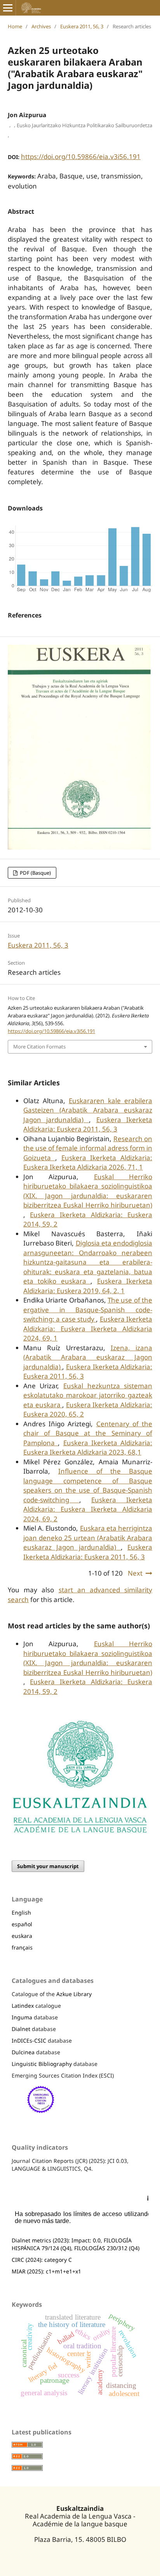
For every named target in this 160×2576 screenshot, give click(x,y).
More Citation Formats (39, 1047)
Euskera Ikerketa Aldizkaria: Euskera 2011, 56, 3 (88, 1125)
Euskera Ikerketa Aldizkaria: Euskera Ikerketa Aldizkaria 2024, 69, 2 (88, 1509)
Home (15, 26)
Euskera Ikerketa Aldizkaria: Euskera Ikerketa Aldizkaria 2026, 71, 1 (88, 1163)
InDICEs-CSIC (29, 2041)
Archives (41, 26)
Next (135, 1573)
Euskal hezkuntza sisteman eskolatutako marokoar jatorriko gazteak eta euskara (88, 1395)
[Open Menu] (8, 8)
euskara (22, 1936)
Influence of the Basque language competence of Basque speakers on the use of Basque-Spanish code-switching (88, 1485)
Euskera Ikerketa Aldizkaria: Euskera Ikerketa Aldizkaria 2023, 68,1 (88, 1448)
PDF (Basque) (35, 873)
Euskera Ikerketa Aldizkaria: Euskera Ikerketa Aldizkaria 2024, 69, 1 (88, 1329)
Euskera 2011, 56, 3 (82, 26)
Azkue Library (74, 1994)
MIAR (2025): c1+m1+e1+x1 (46, 2271)
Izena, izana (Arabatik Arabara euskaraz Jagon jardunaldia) (88, 1357)
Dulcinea (23, 2052)
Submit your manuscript (48, 1866)
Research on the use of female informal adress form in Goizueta (88, 1148)
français (22, 1947)
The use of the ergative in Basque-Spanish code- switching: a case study (88, 1310)
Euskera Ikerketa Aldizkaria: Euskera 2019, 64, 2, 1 (88, 1286)
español (22, 1924)
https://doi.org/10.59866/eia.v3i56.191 (81, 157)
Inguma (22, 2017)
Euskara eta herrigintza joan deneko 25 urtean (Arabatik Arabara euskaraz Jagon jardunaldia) (88, 1538)
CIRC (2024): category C (42, 2260)
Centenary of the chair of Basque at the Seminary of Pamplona (88, 1433)
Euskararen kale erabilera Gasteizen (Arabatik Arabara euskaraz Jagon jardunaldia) (88, 1110)
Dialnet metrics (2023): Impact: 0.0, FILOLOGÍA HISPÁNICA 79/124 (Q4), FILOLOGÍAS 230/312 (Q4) (76, 2244)
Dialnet (21, 2029)
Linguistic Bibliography (42, 2064)
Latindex (23, 2006)
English (21, 1913)
